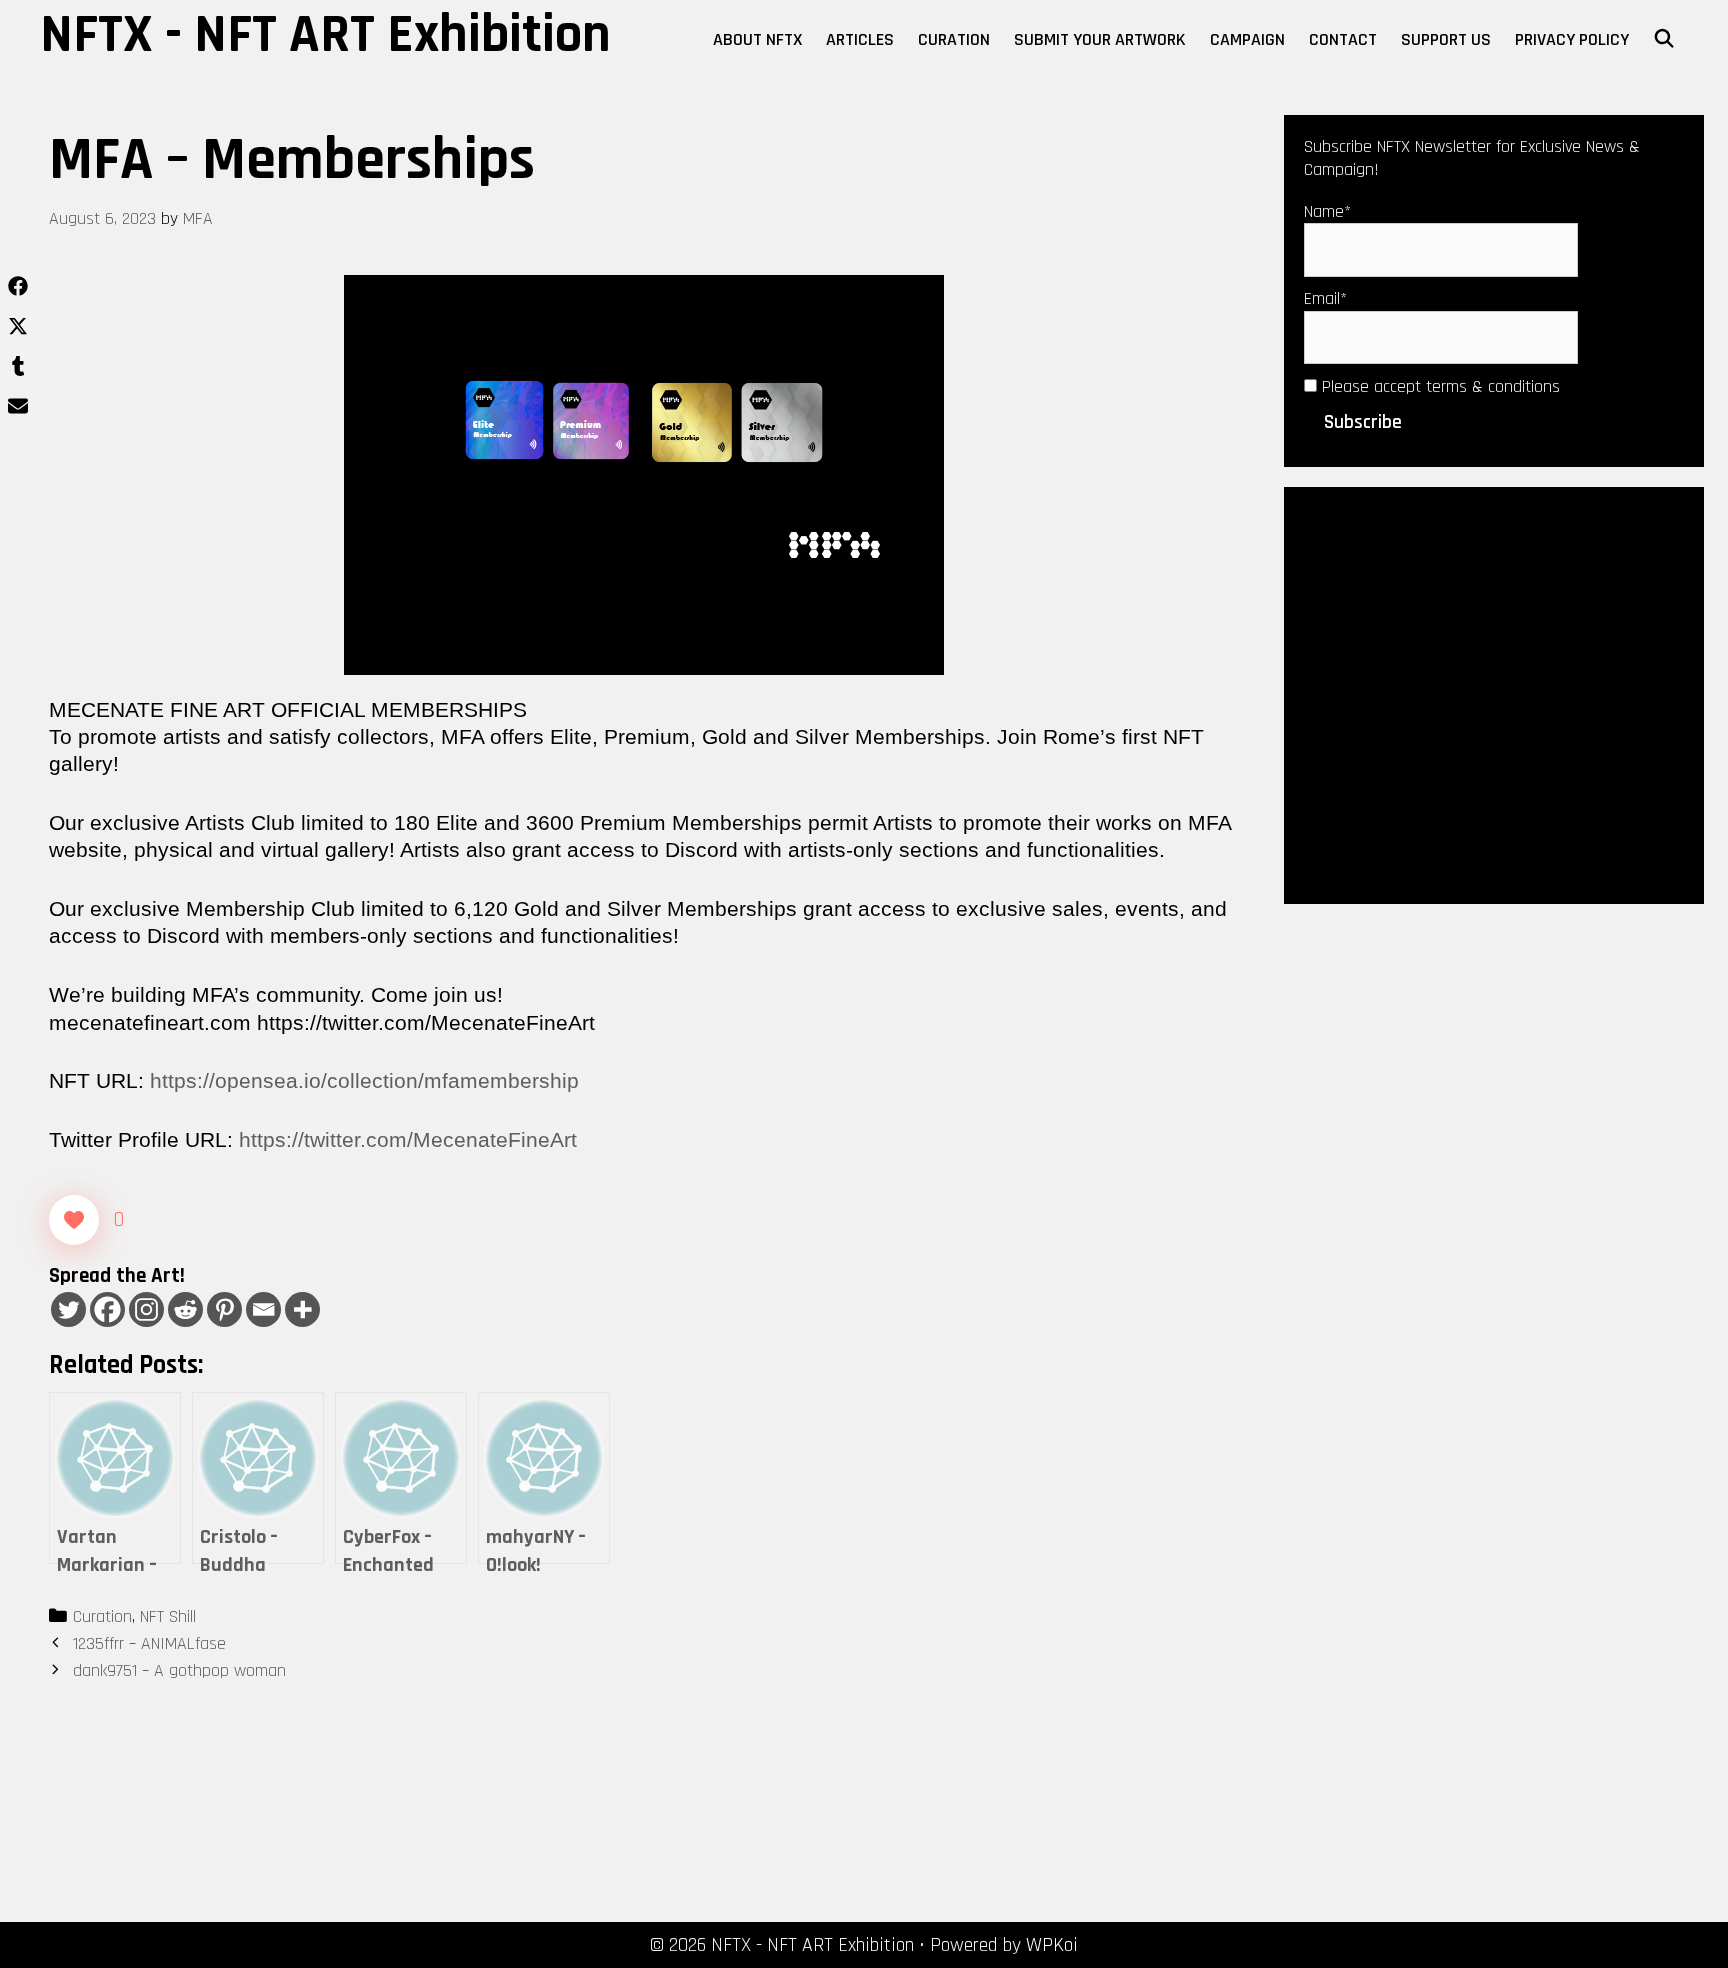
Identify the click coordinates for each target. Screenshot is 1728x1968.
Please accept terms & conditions (1438, 386)
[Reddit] (185, 1309)
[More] (302, 1309)
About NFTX (757, 39)
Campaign (1247, 39)
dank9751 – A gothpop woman (179, 1670)
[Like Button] (74, 1220)
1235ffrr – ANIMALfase (149, 1643)
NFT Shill (168, 1616)
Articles (860, 39)
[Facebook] (107, 1309)
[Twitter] (68, 1309)
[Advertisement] (1494, 694)
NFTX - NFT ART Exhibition (325, 35)
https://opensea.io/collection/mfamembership (364, 1080)
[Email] (263, 1309)
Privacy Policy (1572, 39)
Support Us (1446, 39)
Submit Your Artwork (1100, 39)
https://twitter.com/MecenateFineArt (408, 1139)
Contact (1343, 39)
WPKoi (1052, 1945)
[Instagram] (146, 1309)
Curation (954, 39)
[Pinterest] (224, 1309)
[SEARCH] (1664, 40)
